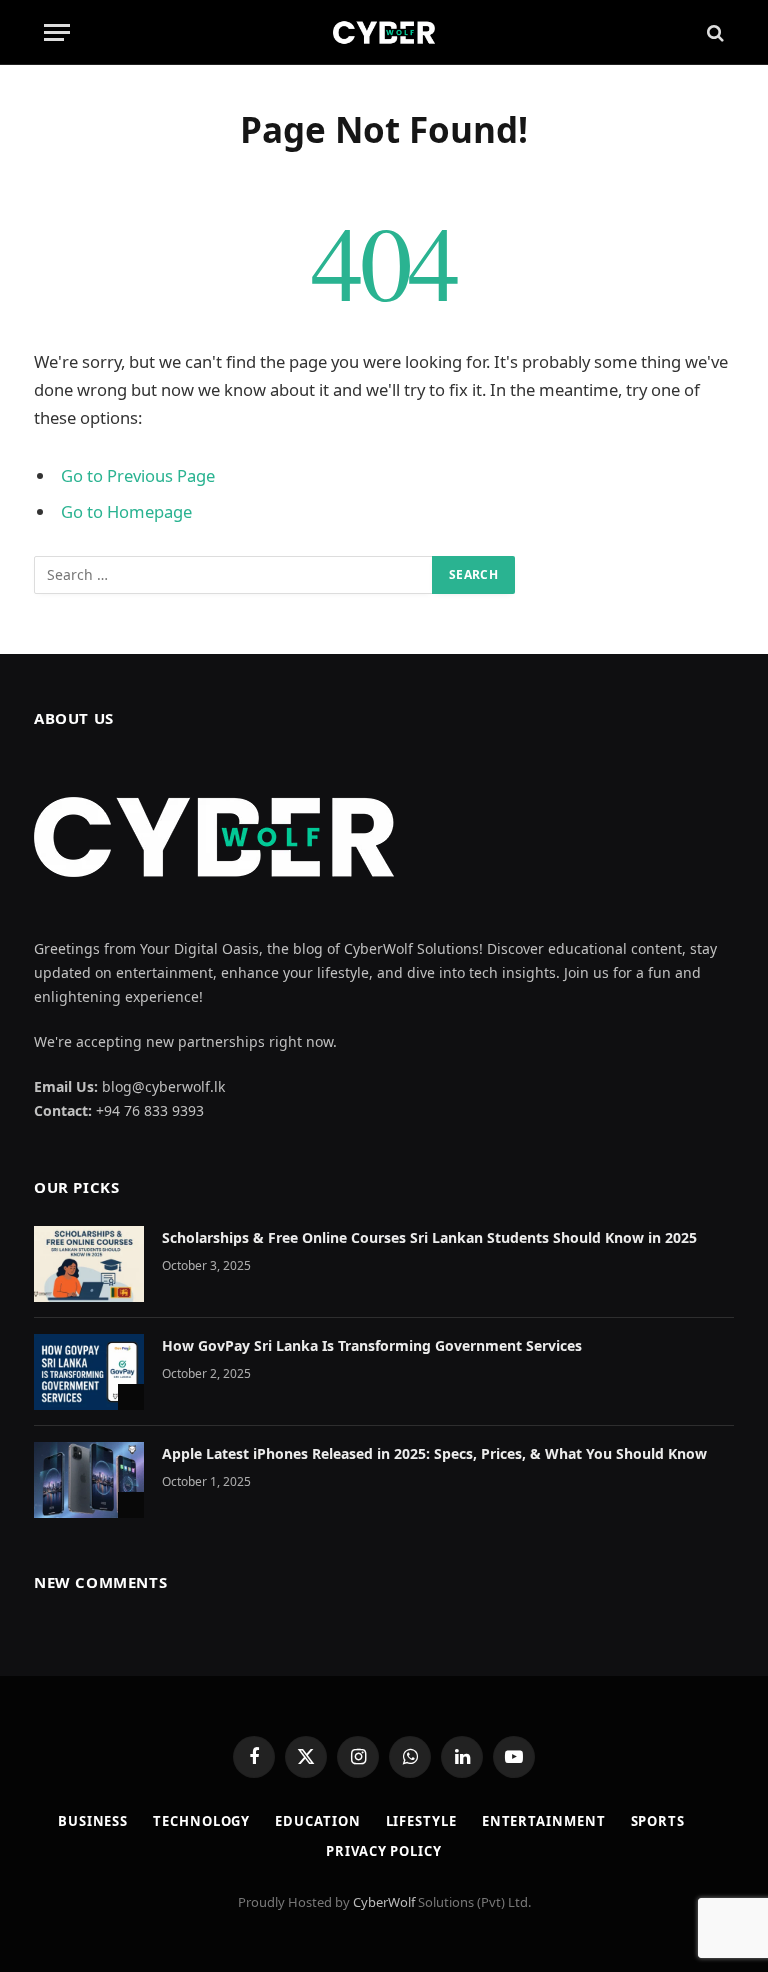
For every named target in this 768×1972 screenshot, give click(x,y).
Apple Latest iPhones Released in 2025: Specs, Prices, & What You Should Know (434, 1453)
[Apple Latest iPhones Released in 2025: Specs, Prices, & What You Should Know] (89, 1480)
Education (317, 1821)
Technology (201, 1821)
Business (93, 1821)
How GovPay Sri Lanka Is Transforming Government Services (372, 1345)
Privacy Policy (384, 1851)
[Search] (713, 32)
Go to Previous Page (138, 475)
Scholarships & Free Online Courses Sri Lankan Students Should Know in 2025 (429, 1237)
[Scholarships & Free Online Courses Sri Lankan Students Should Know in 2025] (89, 1264)
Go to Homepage (126, 511)
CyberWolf (384, 1902)
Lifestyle (421, 1821)
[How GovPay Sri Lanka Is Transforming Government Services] (89, 1372)
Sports (658, 1821)
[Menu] (57, 32)
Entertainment (544, 1821)
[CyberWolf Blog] (383, 32)
